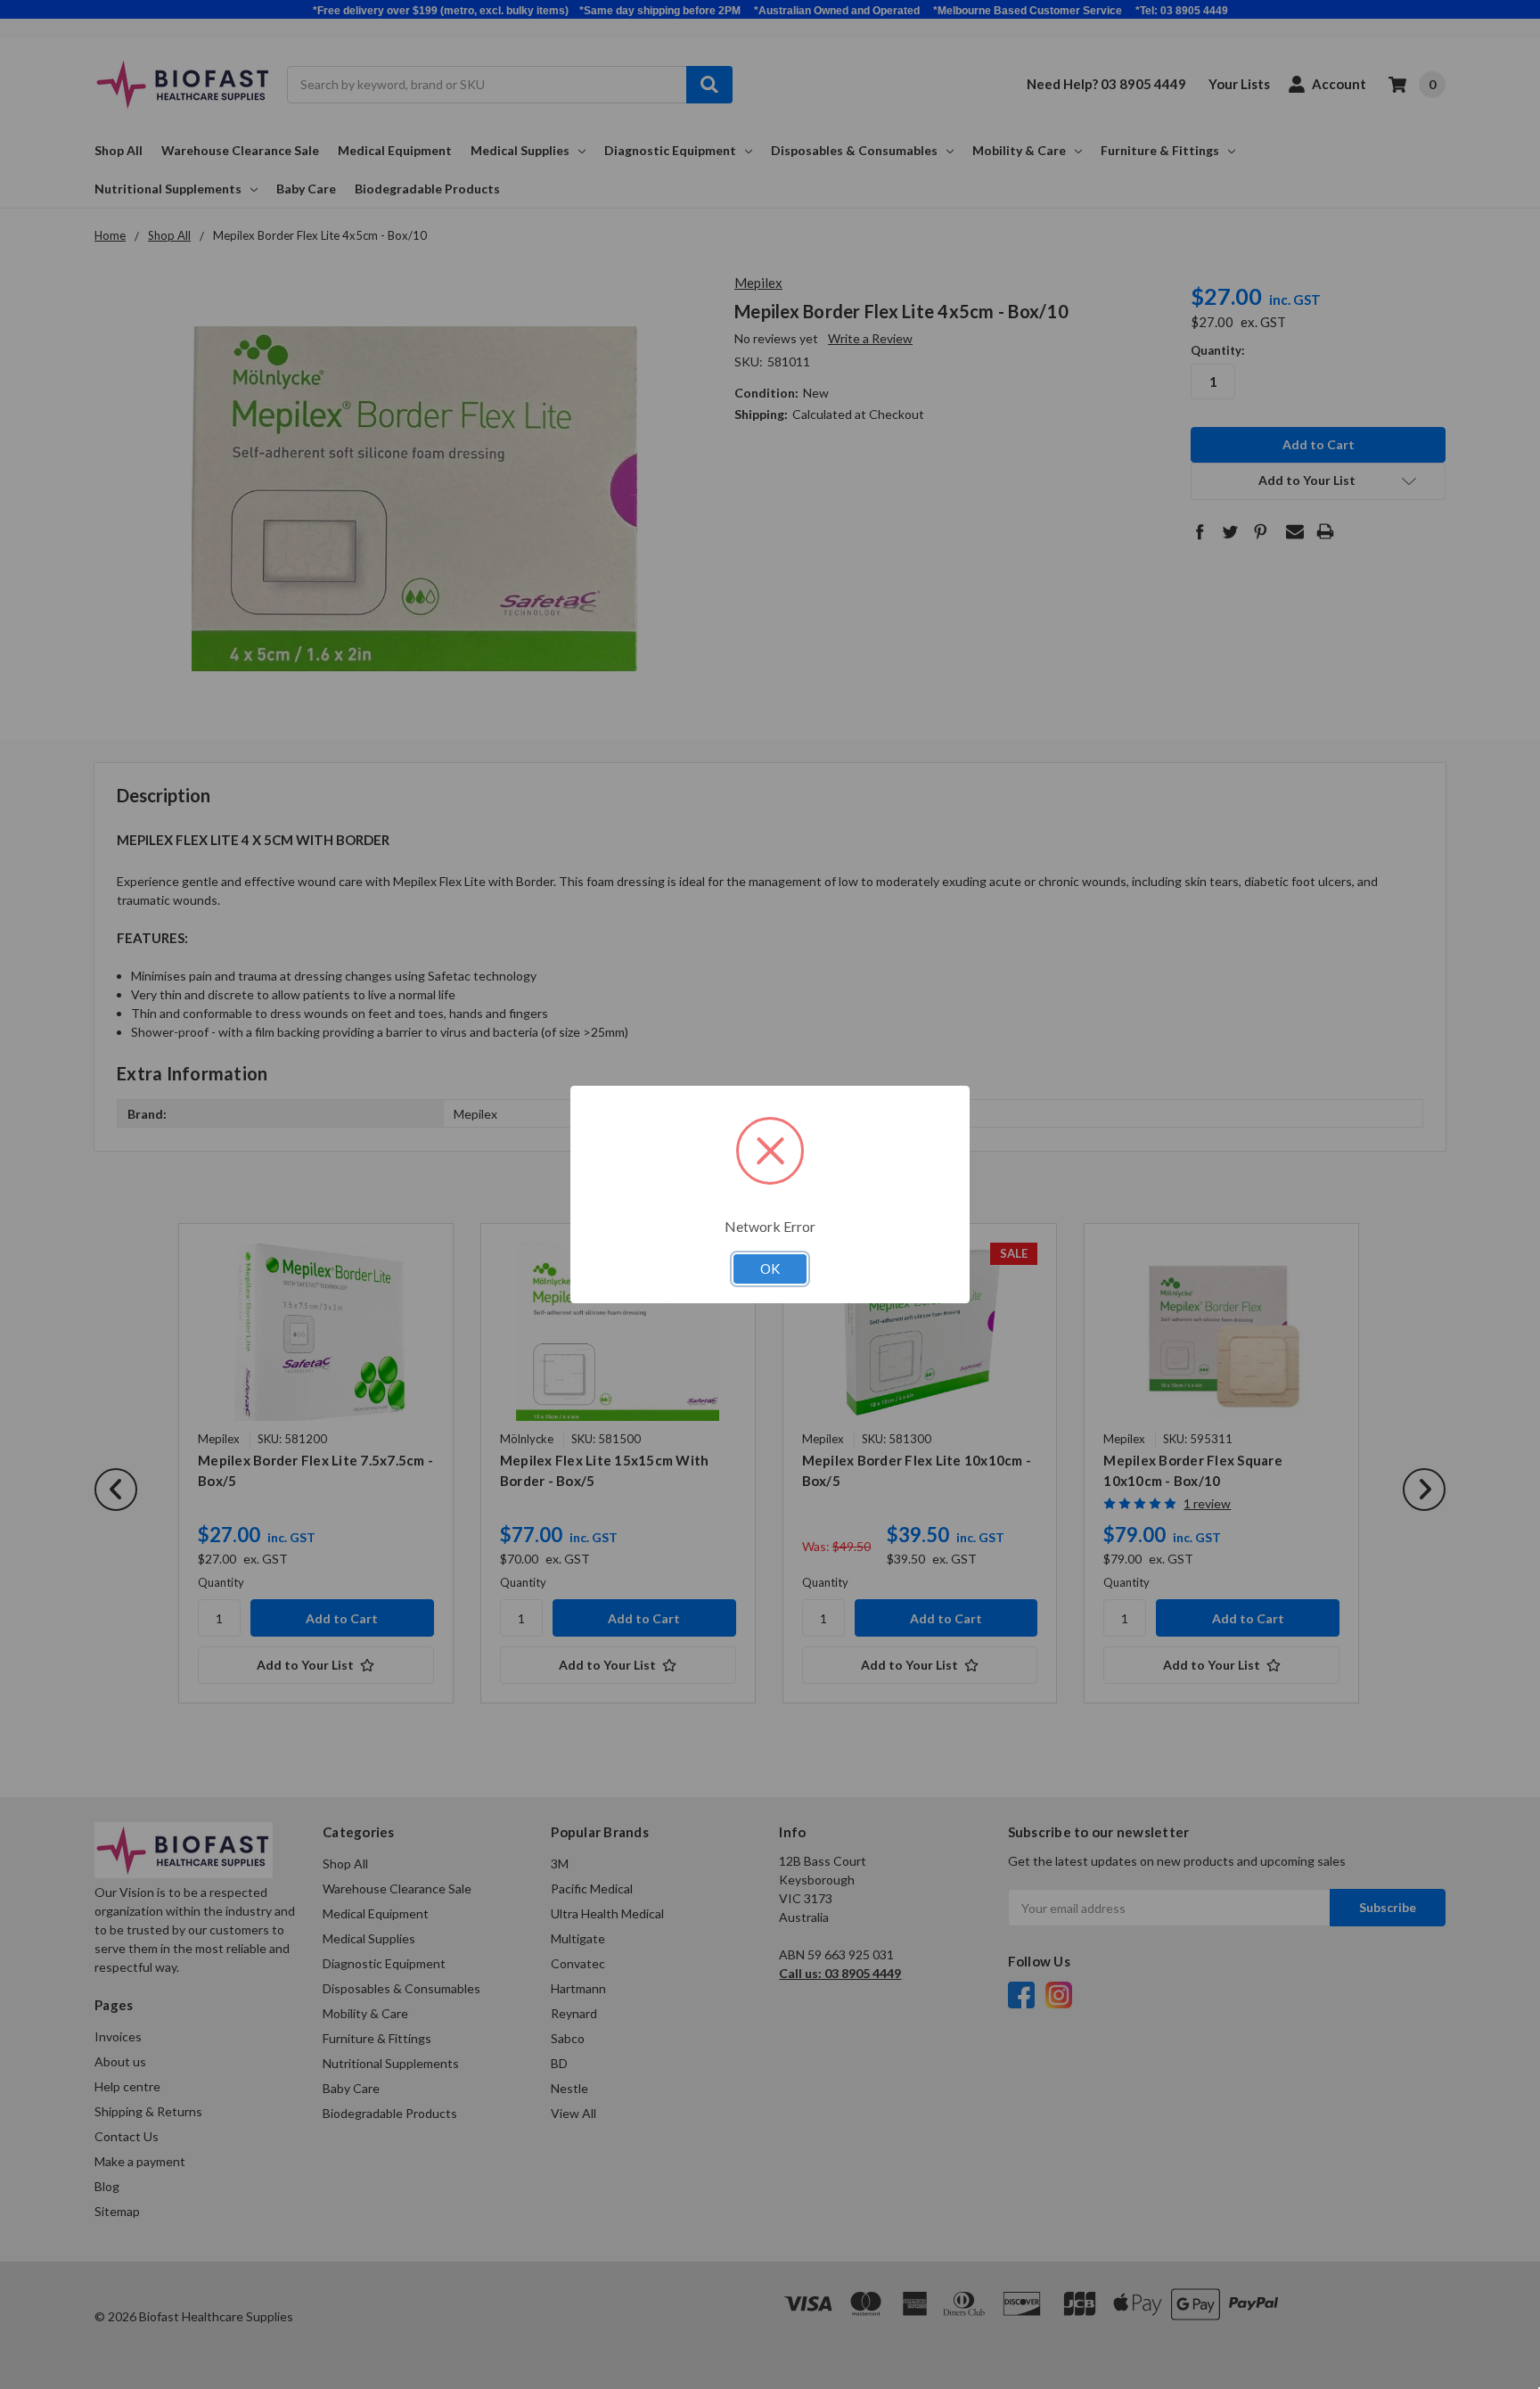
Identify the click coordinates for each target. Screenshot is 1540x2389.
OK (770, 1268)
